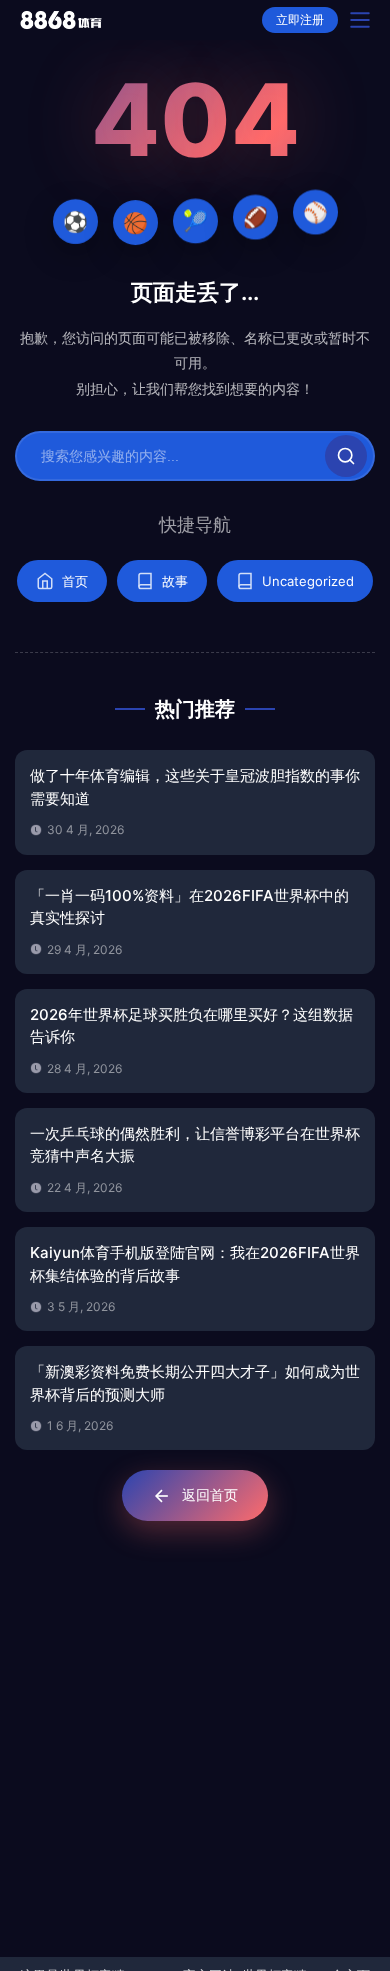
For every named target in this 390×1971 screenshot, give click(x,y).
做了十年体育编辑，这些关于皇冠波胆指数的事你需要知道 (195, 787)
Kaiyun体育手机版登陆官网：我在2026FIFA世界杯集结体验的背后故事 (195, 1264)
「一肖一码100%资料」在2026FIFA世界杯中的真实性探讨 (189, 907)
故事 (175, 581)
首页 (75, 581)
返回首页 (210, 1494)
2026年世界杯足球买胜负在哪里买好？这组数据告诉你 (191, 1026)
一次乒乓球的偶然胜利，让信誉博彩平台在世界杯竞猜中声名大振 (195, 1145)
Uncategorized (308, 581)
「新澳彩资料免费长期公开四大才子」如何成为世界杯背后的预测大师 (195, 1383)
